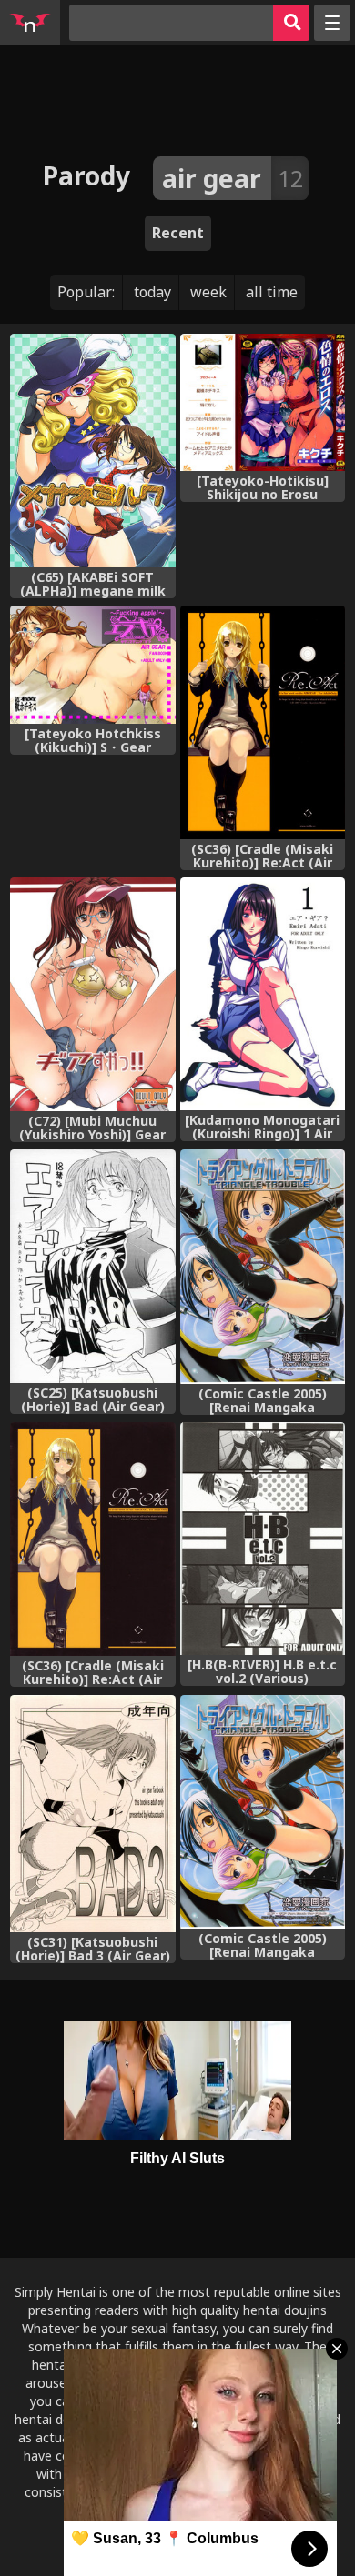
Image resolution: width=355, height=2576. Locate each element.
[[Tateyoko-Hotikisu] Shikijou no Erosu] (263, 403)
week (208, 292)
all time (272, 292)
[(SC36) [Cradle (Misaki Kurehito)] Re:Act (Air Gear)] (92, 1539)
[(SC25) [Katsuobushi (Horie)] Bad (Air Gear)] (92, 1266)
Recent (178, 233)
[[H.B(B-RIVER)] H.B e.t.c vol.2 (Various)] (263, 1539)
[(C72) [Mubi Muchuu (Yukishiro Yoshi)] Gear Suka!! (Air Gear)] (92, 994)
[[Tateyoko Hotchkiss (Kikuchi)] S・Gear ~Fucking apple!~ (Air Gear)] (92, 665)
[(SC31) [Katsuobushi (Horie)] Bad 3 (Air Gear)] (92, 1814)
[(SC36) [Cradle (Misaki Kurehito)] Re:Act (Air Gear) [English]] (263, 722)
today (152, 292)
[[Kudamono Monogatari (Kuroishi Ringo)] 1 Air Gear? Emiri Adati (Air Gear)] (263, 993)
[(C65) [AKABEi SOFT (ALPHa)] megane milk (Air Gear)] (92, 451)
